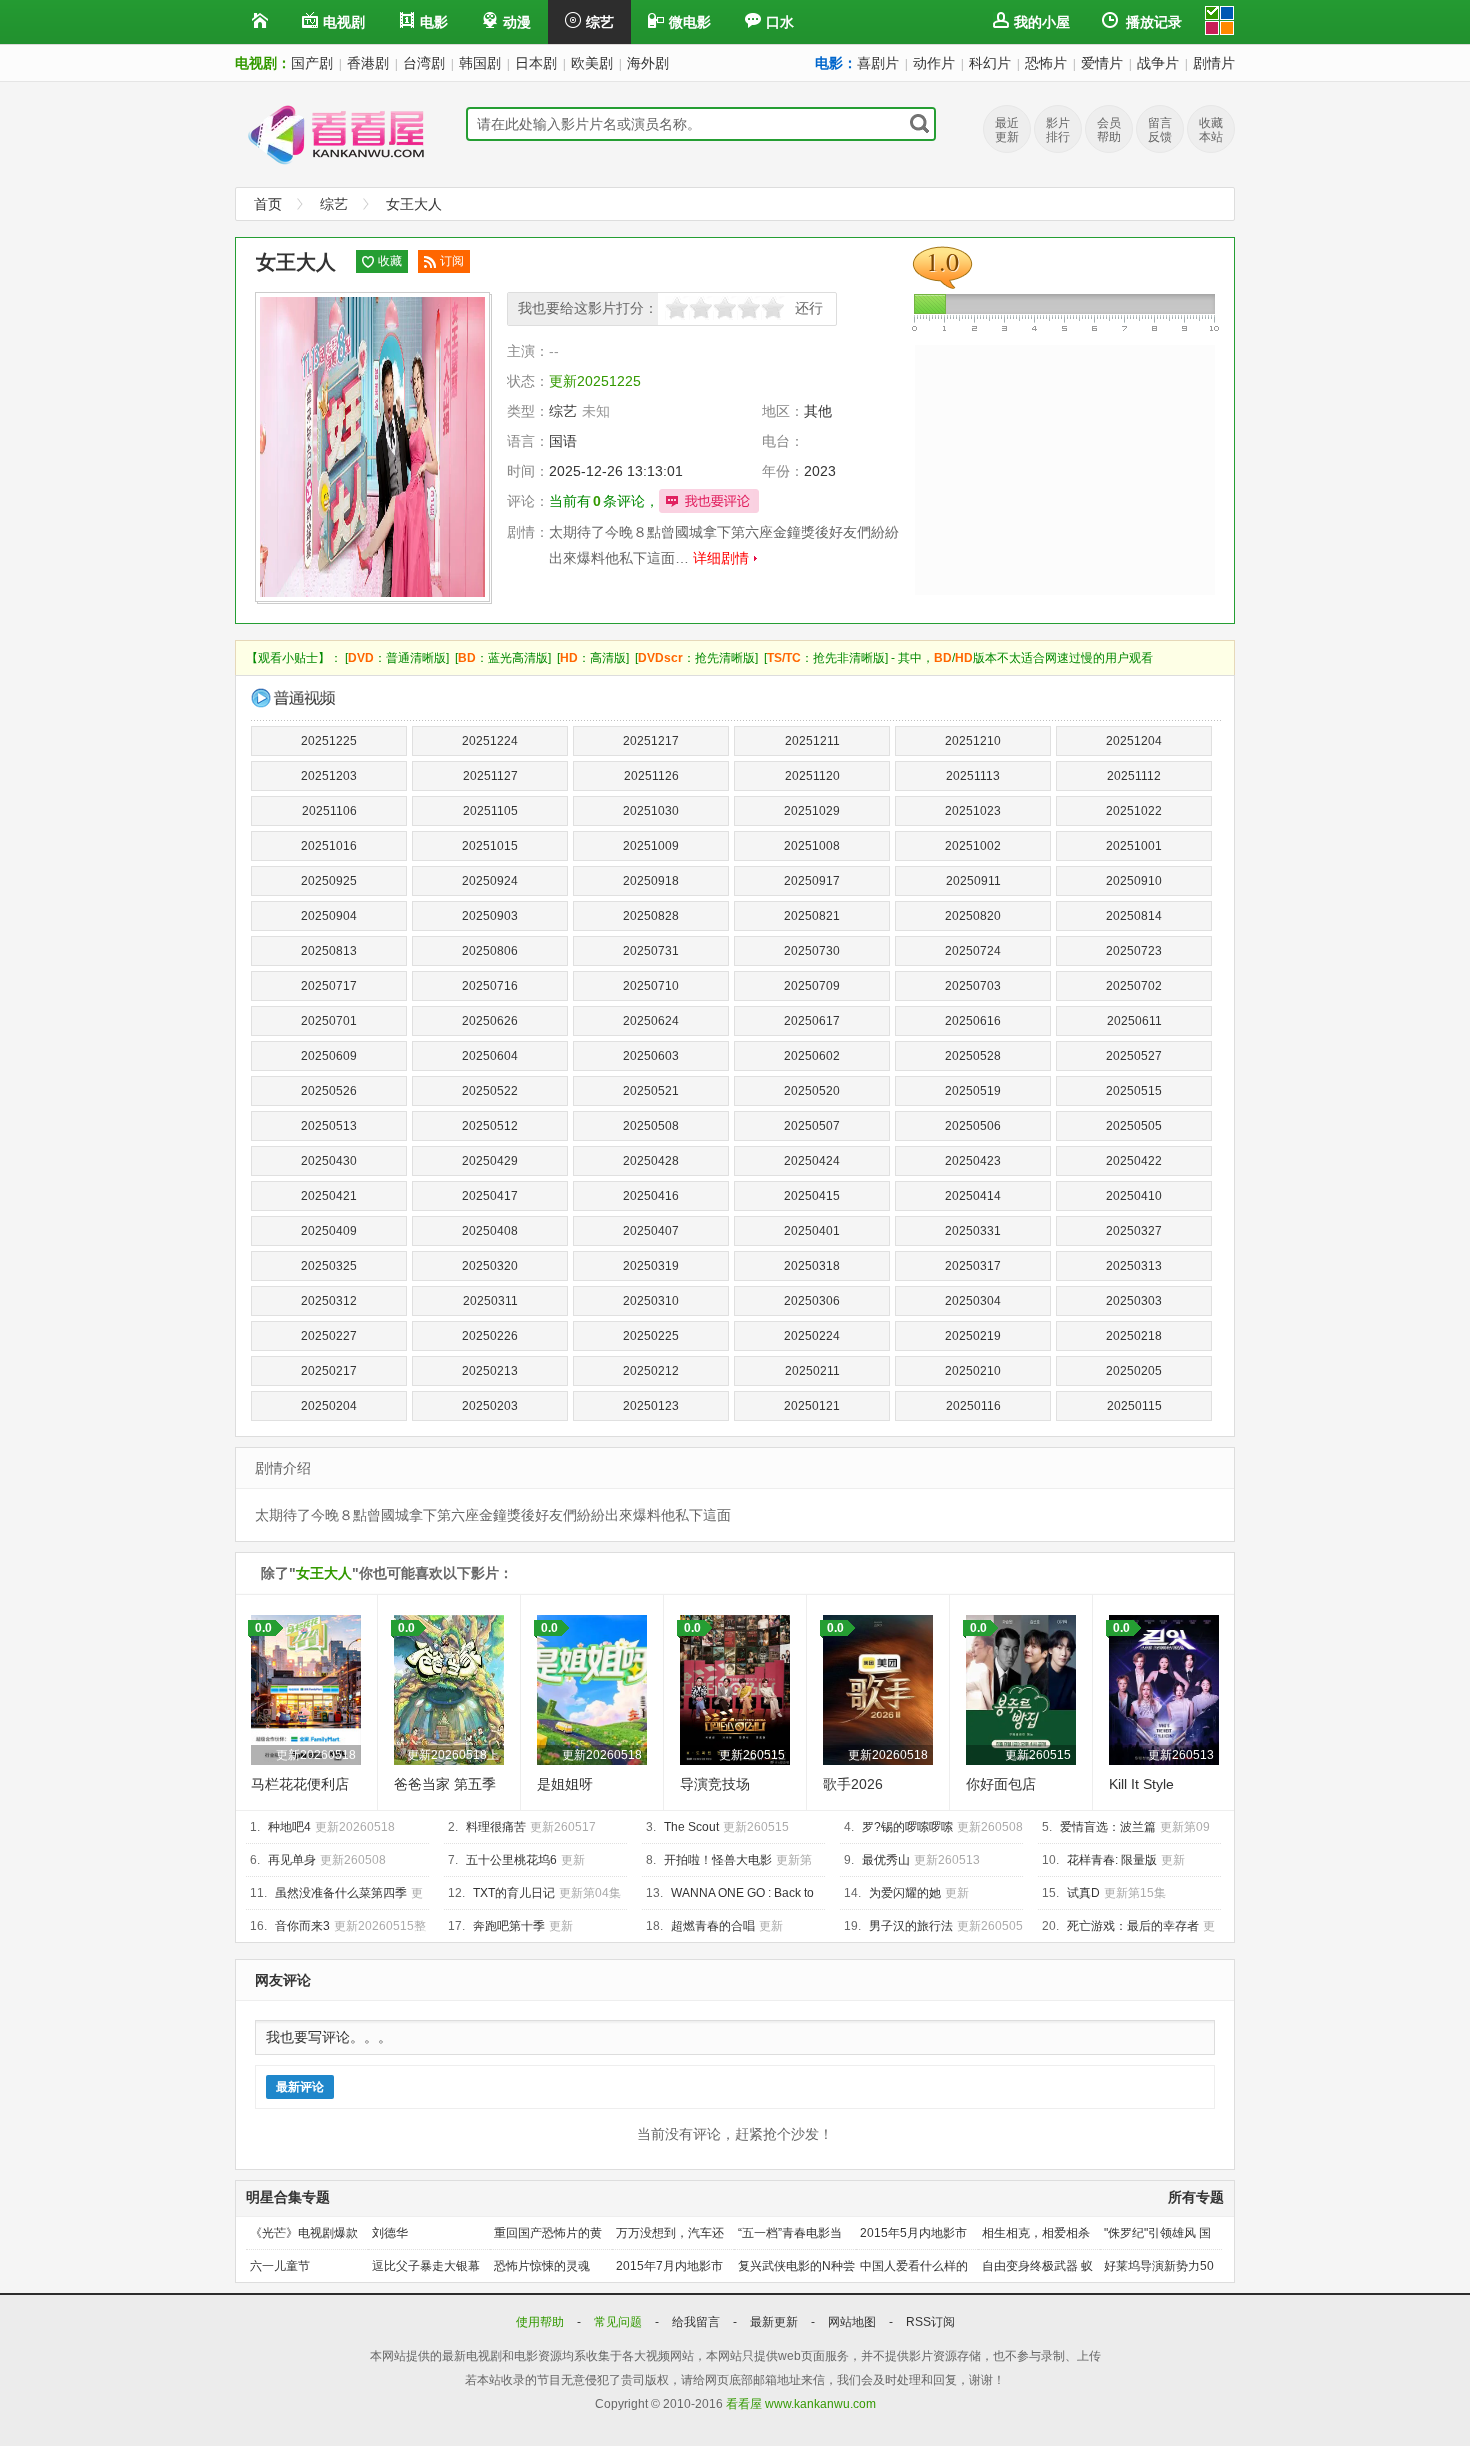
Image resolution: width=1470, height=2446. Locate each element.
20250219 (973, 1336)
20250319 (651, 1266)
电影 (434, 22)
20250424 (812, 1161)
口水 (780, 22)
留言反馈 (1160, 130)
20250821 (812, 916)
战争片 (1158, 63)
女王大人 (414, 204)
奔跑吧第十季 (509, 1926)
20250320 (490, 1266)
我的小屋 (1042, 22)
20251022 (1134, 811)
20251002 (973, 846)
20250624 (651, 1021)
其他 (818, 411)
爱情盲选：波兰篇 (1108, 1827)
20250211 (812, 1371)
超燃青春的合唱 (713, 1926)
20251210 (973, 741)
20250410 (1134, 1196)
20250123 (651, 1406)
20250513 (329, 1126)
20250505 (1134, 1126)
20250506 (973, 1126)
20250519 (973, 1091)
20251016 (329, 846)
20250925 (329, 881)
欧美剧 (592, 63)
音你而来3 (302, 1926)
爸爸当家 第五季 (445, 1784)
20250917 (812, 881)
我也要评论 (709, 501)
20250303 (1134, 1301)
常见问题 (619, 2322)
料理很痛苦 (496, 1827)
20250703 (973, 986)
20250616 (973, 1021)
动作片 (934, 63)
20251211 (812, 741)
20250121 (812, 1406)
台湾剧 (424, 63)
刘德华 (390, 2233)
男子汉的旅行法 (911, 1926)
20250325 (329, 1266)
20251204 (1134, 741)
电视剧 (344, 22)
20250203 (490, 1406)
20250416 (651, 1196)
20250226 (490, 1336)
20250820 (973, 916)
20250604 (490, 1056)
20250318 (812, 1266)
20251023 (973, 811)
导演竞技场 (715, 1784)
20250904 (329, 916)
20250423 (973, 1161)
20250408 (490, 1231)
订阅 (452, 261)
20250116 (973, 1406)
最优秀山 (886, 1860)
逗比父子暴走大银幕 (426, 2266)
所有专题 (1196, 2197)
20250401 (812, 1231)
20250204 (329, 1406)
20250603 (651, 1056)
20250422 (1134, 1161)
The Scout (691, 1827)
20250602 (812, 1056)
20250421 (329, 1196)
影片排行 (1058, 130)
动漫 (517, 22)
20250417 (490, 1196)
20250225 (651, 1336)
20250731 (651, 951)
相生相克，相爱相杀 (1036, 2233)
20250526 (329, 1091)
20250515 (1134, 1091)
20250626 (490, 1021)
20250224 (812, 1336)
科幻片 (990, 63)
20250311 (490, 1301)
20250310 (651, 1301)
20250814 (1134, 916)
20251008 (812, 846)
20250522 (490, 1091)
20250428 (651, 1161)
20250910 (1134, 881)
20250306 (812, 1301)
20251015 (490, 846)
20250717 (329, 986)
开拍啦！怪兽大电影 (718, 1860)
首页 (268, 204)
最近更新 (1007, 130)
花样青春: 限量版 (1112, 1860)
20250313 (1134, 1266)
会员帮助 (1109, 130)
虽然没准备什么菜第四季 (341, 1893)
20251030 (651, 811)
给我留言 (697, 2322)
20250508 (651, 1126)
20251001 (1134, 846)
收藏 (390, 261)
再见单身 (292, 1860)
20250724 (973, 951)
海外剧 (648, 63)
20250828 (651, 916)
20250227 (329, 1336)
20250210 (973, 1371)
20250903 (490, 916)
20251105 (490, 811)
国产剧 (312, 63)
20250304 (973, 1301)
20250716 (490, 986)
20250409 (329, 1231)
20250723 (1134, 951)
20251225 (329, 741)
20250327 (1134, 1231)
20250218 (1134, 1336)
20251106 (329, 811)
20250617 (812, 1021)
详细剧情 (721, 558)
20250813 (329, 951)
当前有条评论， (604, 501)
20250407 (651, 1231)
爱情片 (1102, 63)
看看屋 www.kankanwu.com (801, 2404)
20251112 (1134, 776)
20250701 (329, 1021)
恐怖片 (1046, 63)
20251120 (812, 776)
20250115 (1134, 1406)
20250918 (651, 881)
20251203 (329, 776)
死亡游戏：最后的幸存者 (1133, 1926)
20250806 (490, 951)
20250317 (973, 1266)
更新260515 (752, 1755)
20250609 (329, 1056)
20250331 (973, 1231)
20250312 (329, 1301)
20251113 (973, 776)
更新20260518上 (453, 1755)
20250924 (490, 881)
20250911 (973, 881)
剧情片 (1214, 63)
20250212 (651, 1371)
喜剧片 (878, 63)
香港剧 (368, 63)
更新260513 (1181, 1755)
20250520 (812, 1091)
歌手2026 (853, 1784)
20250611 (1134, 1021)
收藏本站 (1211, 130)
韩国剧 (480, 63)
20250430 (329, 1161)
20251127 (490, 776)
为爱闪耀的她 (905, 1893)
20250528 (973, 1056)
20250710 (651, 986)
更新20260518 (316, 1755)
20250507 (812, 1126)
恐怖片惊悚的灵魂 (542, 2266)
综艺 (600, 22)
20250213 (490, 1371)
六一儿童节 (280, 2266)
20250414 (973, 1196)
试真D (1083, 1893)
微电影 (690, 22)
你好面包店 (1001, 1784)
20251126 (651, 776)
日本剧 (536, 63)
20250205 (1134, 1371)
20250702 (1134, 986)
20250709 (812, 986)
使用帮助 (541, 2322)
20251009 (651, 846)
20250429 (490, 1161)
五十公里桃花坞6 (511, 1860)
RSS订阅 (930, 2322)
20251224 (490, 741)
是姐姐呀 (565, 1784)
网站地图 (853, 2322)
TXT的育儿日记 (514, 1893)
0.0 (263, 1628)
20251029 (812, 811)
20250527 (1134, 1056)
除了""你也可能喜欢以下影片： (387, 1573)
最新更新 (775, 2322)
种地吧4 (289, 1827)
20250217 (329, 1371)
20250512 (490, 1126)
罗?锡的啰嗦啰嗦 (907, 1827)
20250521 (651, 1091)
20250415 (812, 1196)
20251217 (651, 741)
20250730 (812, 951)
